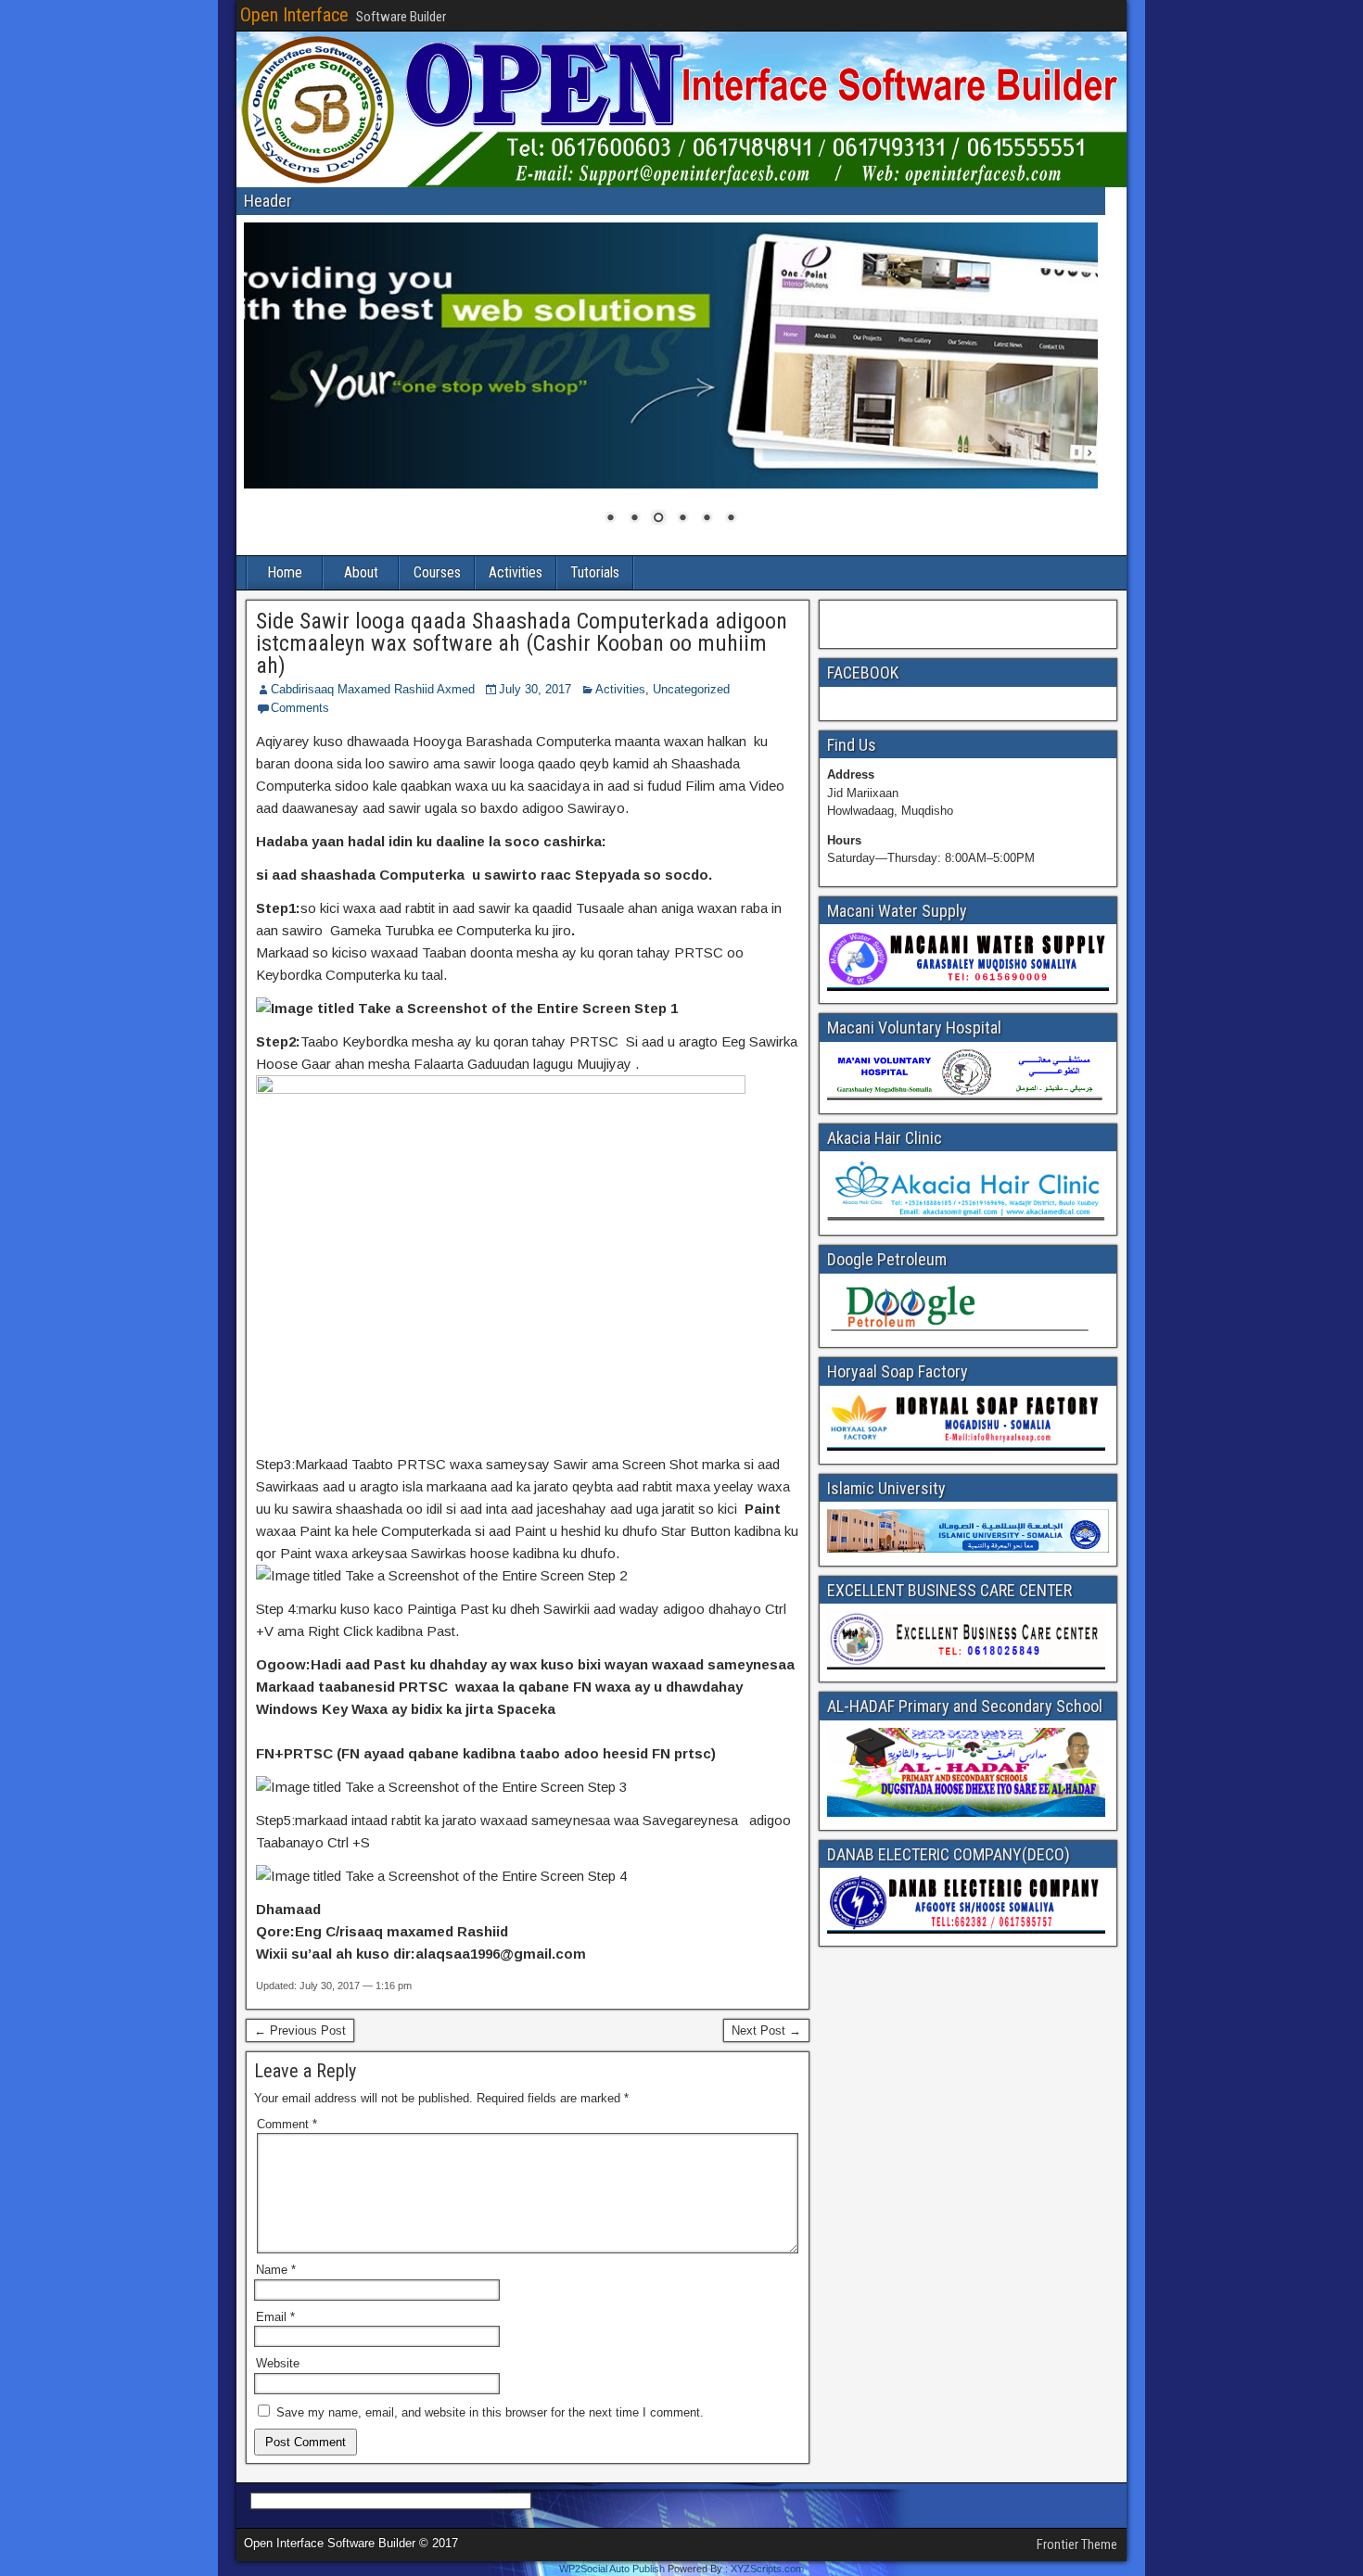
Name (276, 2270)
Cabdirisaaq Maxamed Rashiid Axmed (373, 689)
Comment (287, 2124)
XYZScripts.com (767, 2569)
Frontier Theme (1077, 2544)
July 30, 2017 (535, 689)
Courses (437, 572)
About (361, 572)
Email (275, 2317)
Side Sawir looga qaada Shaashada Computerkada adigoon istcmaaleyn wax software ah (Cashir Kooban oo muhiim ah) (522, 643)
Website (278, 2363)
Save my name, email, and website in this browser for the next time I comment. (490, 2412)
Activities (516, 572)
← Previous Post (300, 2030)
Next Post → (766, 2030)
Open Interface (294, 15)
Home (285, 572)
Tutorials (595, 572)
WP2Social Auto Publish (612, 2569)
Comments (300, 708)
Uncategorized (691, 689)
